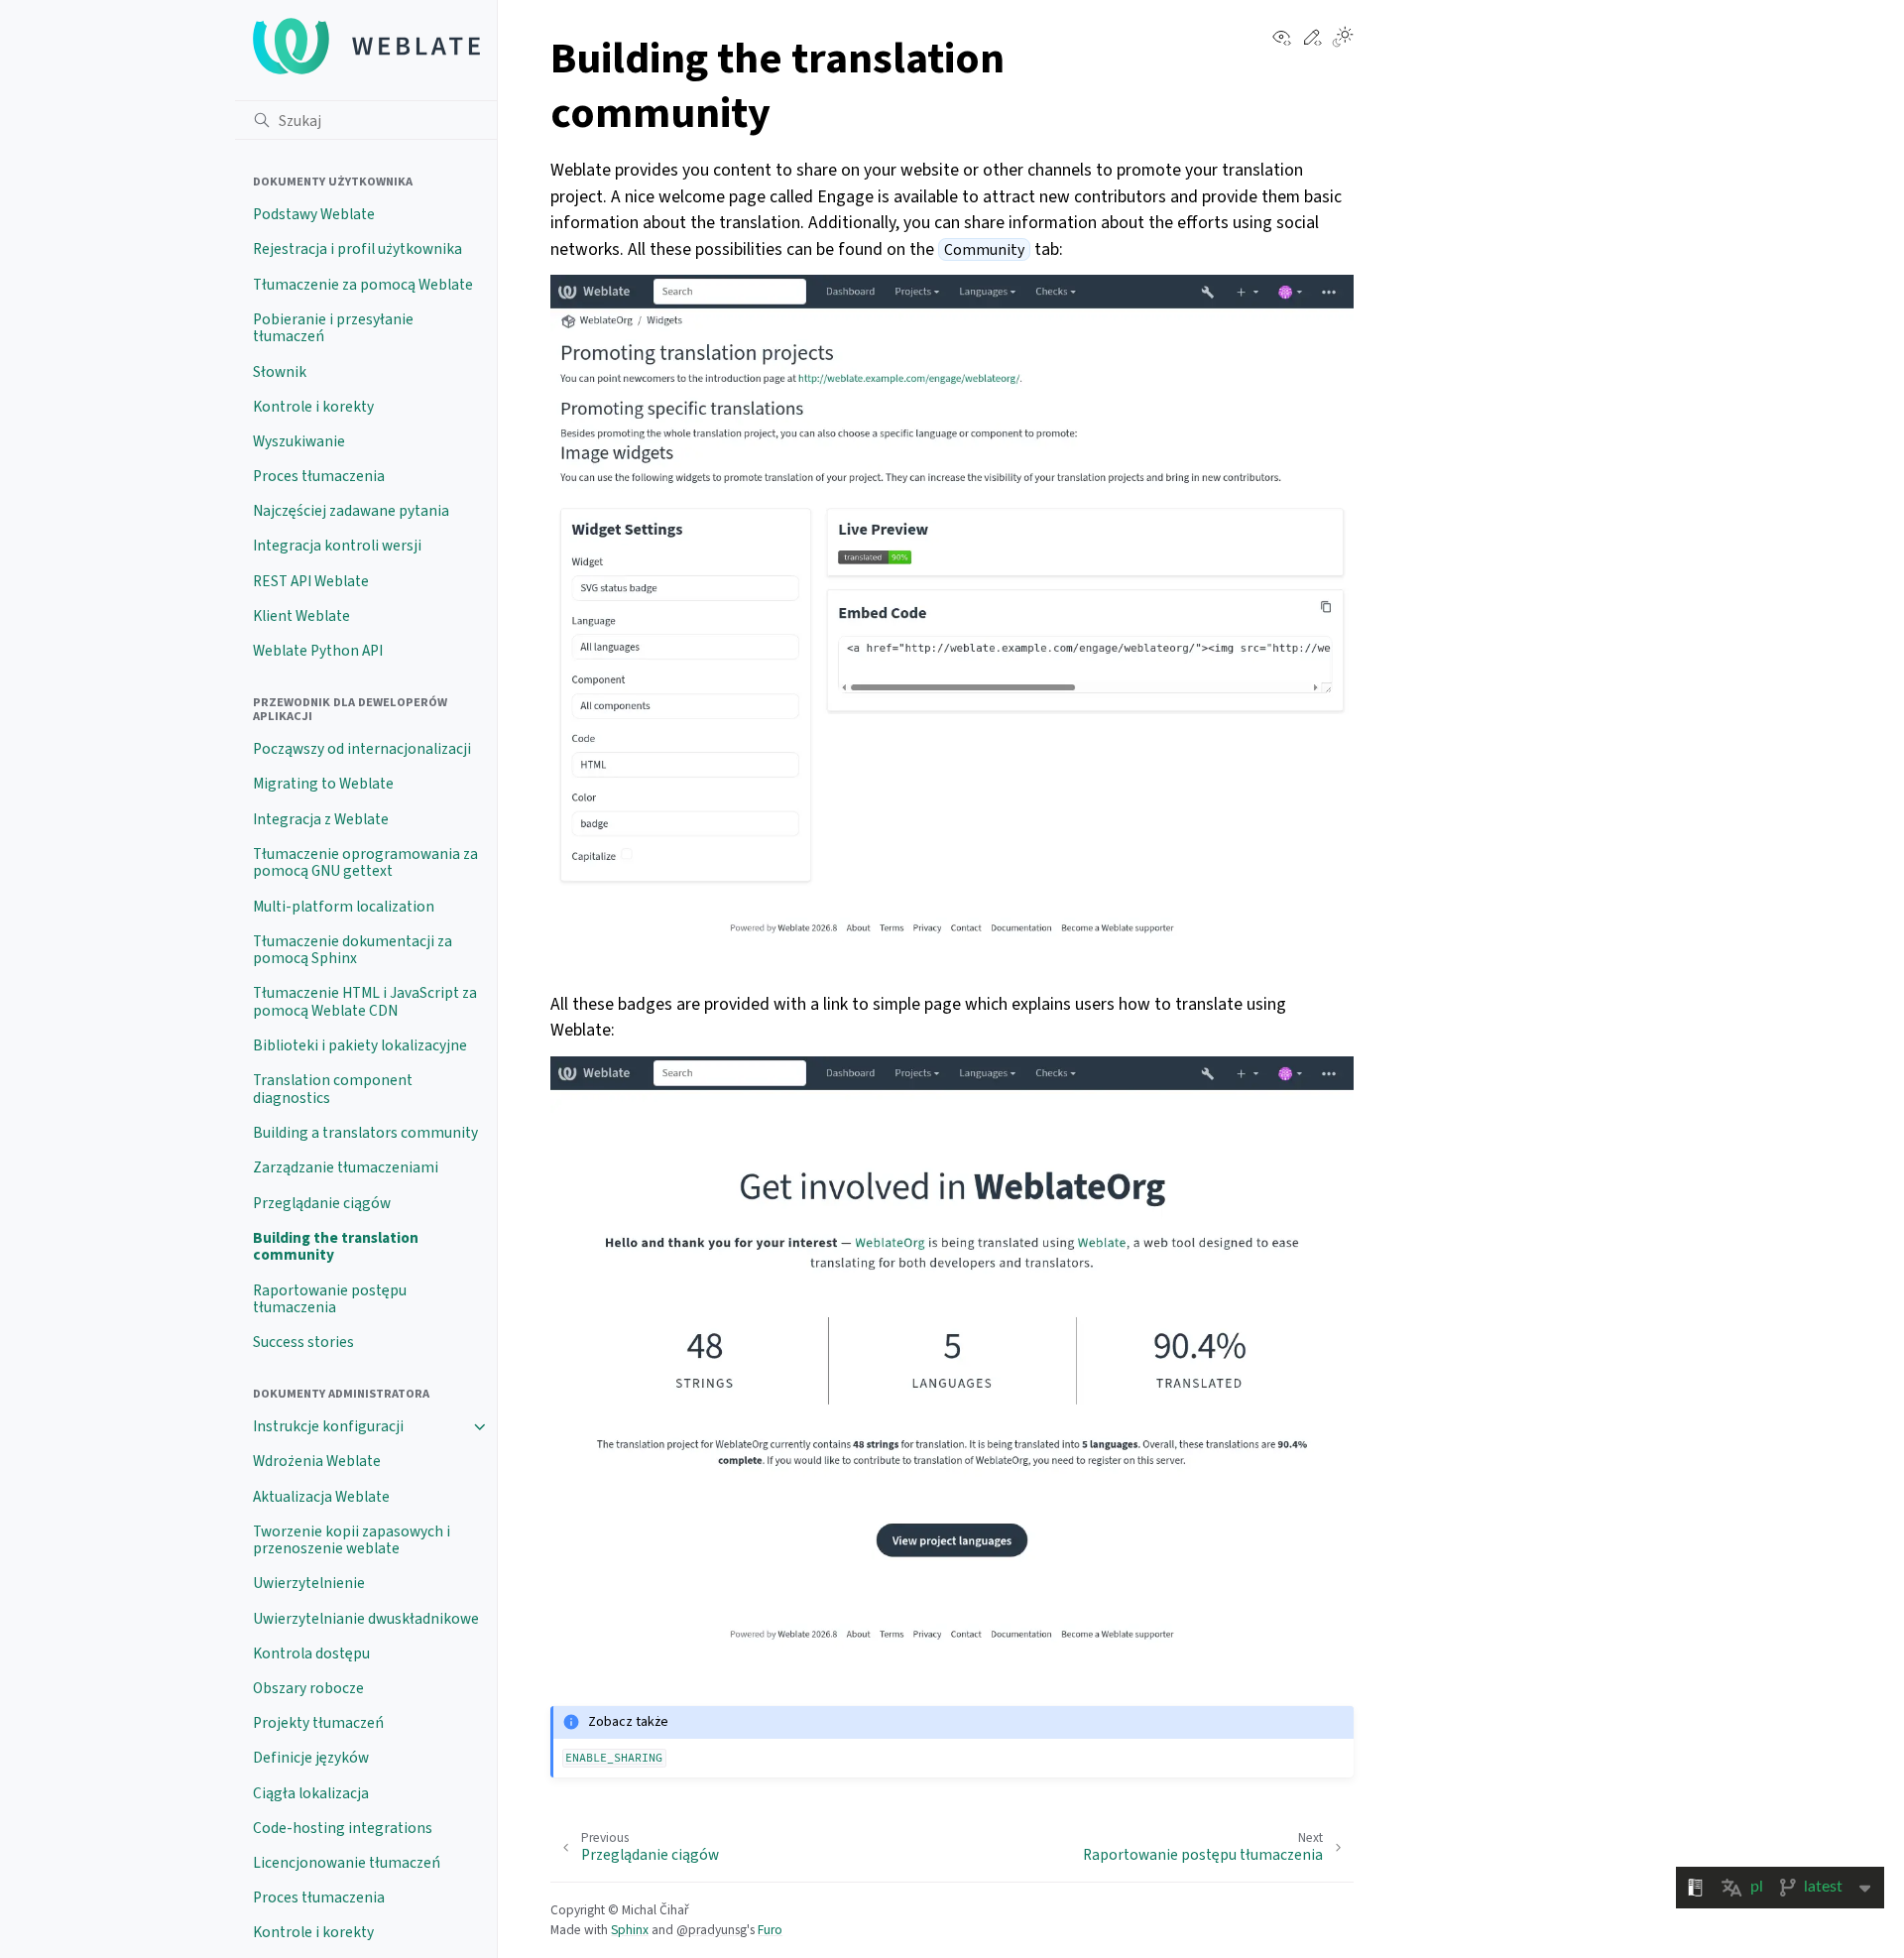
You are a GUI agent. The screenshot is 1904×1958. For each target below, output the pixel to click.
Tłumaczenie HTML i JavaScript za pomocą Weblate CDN (365, 1002)
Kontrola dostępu (311, 1653)
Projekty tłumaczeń (318, 1723)
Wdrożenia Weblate (317, 1461)
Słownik (280, 372)
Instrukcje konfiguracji (328, 1426)
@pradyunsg (712, 1930)
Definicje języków (311, 1758)
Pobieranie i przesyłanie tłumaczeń (333, 328)
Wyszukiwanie (299, 441)
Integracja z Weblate (321, 819)
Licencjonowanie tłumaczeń (347, 1863)
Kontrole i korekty (313, 407)
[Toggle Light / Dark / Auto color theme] (1343, 39)
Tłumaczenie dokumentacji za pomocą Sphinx (353, 950)
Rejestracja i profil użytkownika (357, 249)
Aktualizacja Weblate (321, 1497)
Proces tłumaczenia (319, 476)
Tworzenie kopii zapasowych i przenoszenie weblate (352, 1540)
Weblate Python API (318, 651)
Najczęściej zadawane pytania (351, 511)
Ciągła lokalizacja (311, 1793)
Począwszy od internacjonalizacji (362, 749)
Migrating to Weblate (323, 784)
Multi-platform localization (344, 907)
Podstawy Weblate (314, 214)
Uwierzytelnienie (309, 1583)
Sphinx (630, 1930)
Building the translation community (336, 1247)
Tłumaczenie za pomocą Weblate (363, 285)
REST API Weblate (311, 581)
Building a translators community (365, 1133)
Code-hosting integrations (343, 1828)
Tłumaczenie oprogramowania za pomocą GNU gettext (365, 863)
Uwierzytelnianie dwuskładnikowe (366, 1619)
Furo (770, 1930)
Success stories (303, 1342)
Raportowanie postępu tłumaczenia (330, 1299)
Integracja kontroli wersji (337, 546)
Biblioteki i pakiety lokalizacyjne (360, 1045)
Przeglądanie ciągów (322, 1203)
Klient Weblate (301, 616)
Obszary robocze (308, 1688)
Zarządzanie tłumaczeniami (346, 1167)
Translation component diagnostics (333, 1089)
